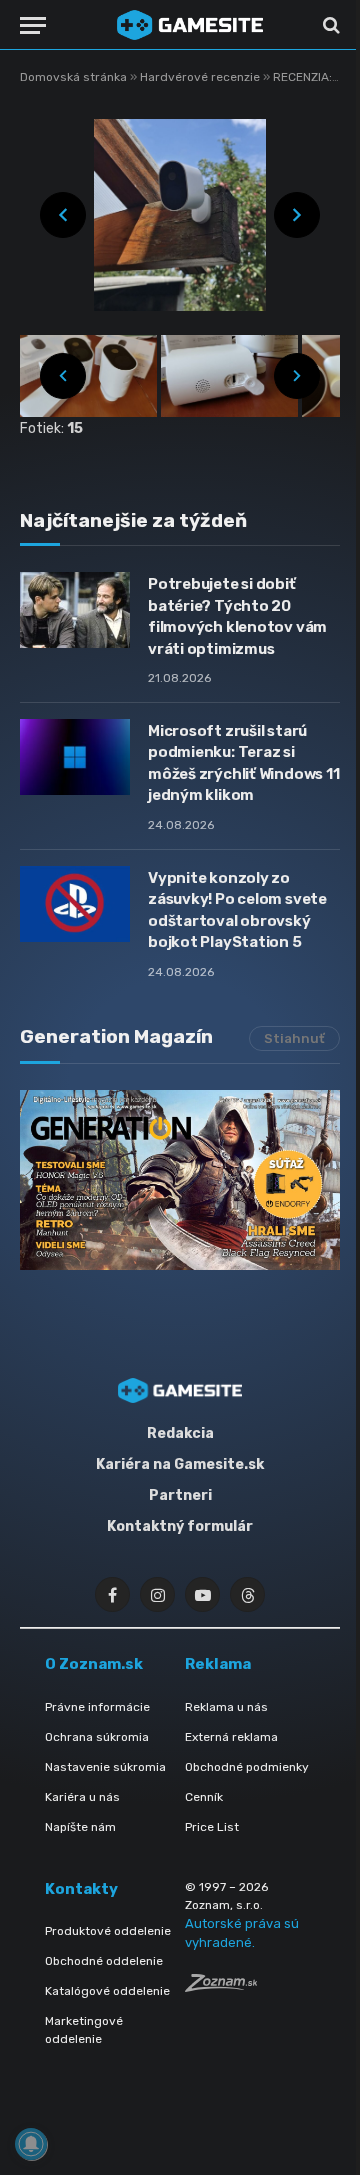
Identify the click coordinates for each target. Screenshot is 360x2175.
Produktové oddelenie (108, 1931)
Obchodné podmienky (247, 1767)
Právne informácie (97, 1707)
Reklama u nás (226, 1707)
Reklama (218, 1664)
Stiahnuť (294, 1038)
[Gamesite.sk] (190, 25)
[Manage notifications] (31, 2144)
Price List (212, 1827)
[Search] (329, 25)
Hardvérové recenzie (201, 77)
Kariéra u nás (82, 1797)
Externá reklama (231, 1737)
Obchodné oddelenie (104, 1961)
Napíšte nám (80, 1827)
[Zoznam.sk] (221, 1986)
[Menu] (33, 25)
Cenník (204, 1797)
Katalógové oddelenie (107, 1991)
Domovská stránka (73, 77)
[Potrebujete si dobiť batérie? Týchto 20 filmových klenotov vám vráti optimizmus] (75, 610)
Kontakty (81, 1889)
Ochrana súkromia (97, 1737)
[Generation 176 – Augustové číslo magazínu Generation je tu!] (180, 1180)
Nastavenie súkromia (105, 1767)
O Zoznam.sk (94, 1664)
